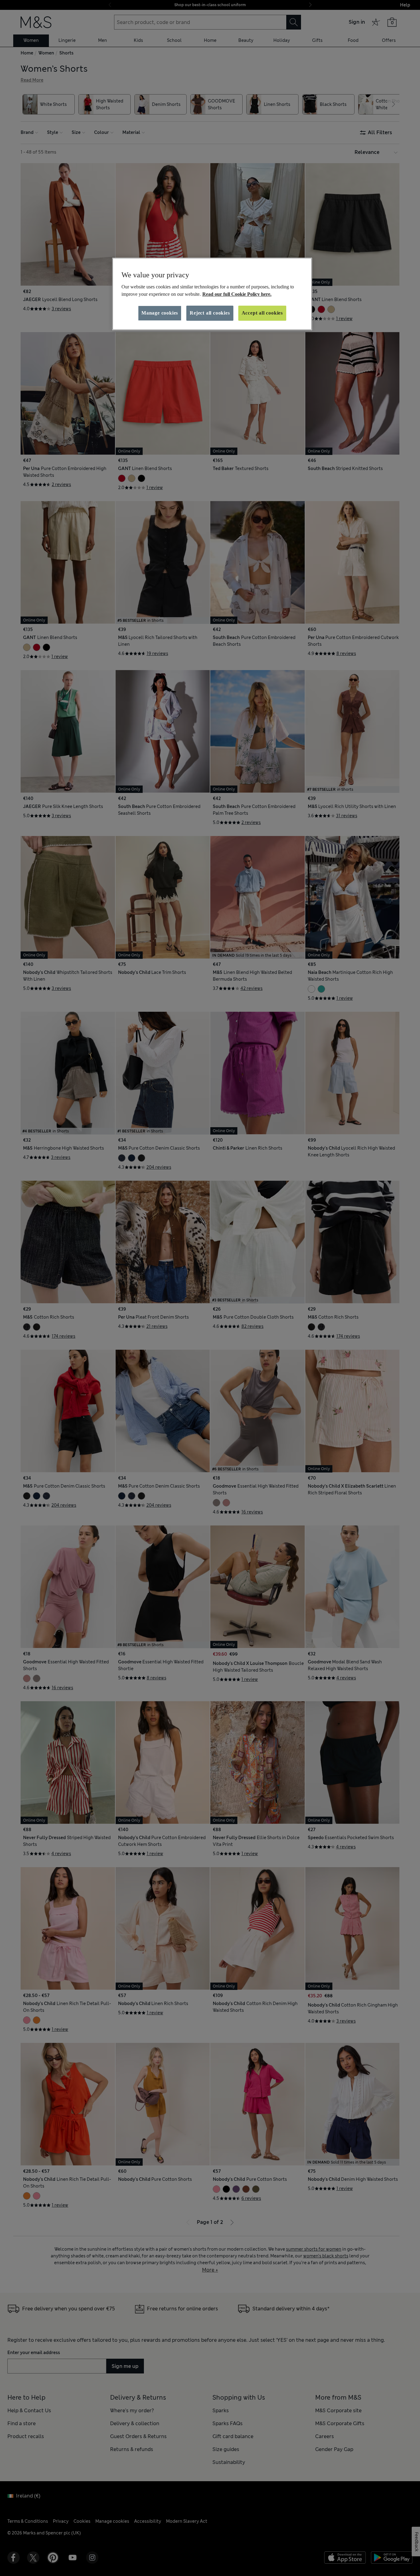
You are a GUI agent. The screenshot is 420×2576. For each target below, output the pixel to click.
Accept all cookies (262, 313)
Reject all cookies (210, 313)
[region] (212, 294)
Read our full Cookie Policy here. (237, 294)
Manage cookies (160, 313)
